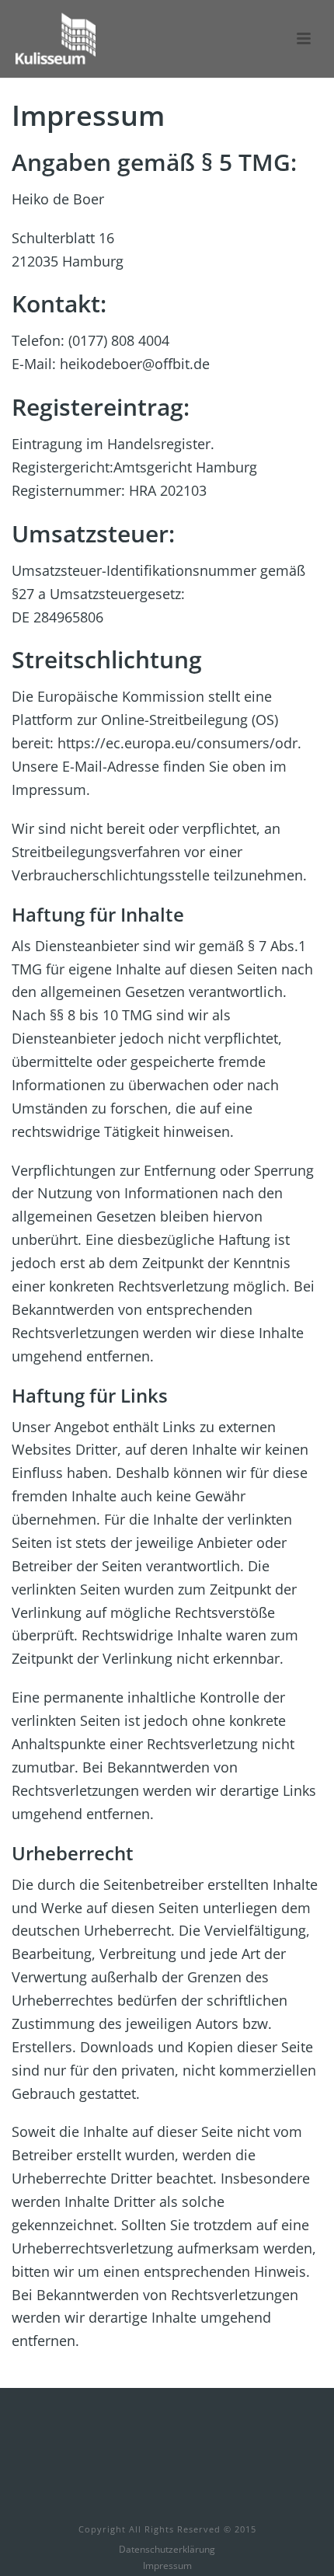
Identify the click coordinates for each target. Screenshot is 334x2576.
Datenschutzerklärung (167, 2550)
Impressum (167, 2566)
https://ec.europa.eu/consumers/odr (177, 743)
